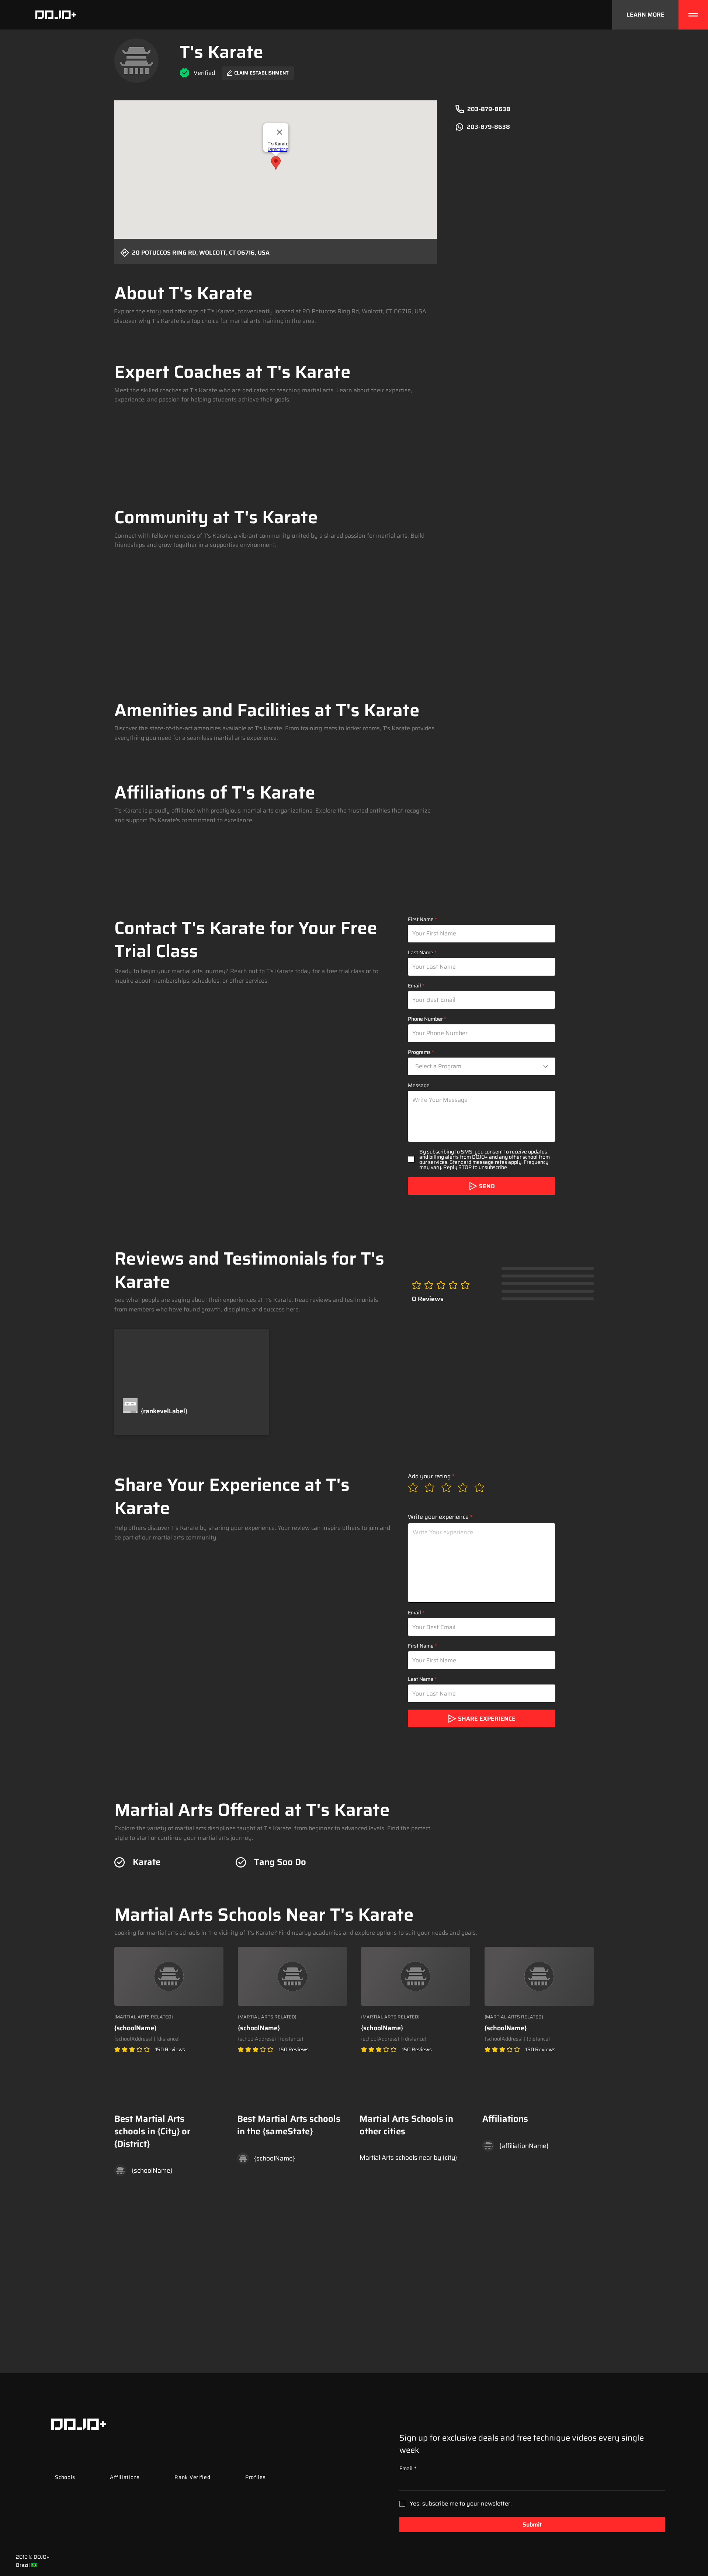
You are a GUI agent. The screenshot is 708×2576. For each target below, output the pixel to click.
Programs (419, 1052)
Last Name (421, 952)
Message (419, 1085)
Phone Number (425, 1019)
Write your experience (438, 1517)
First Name (421, 919)
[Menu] (693, 15)
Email (414, 986)
